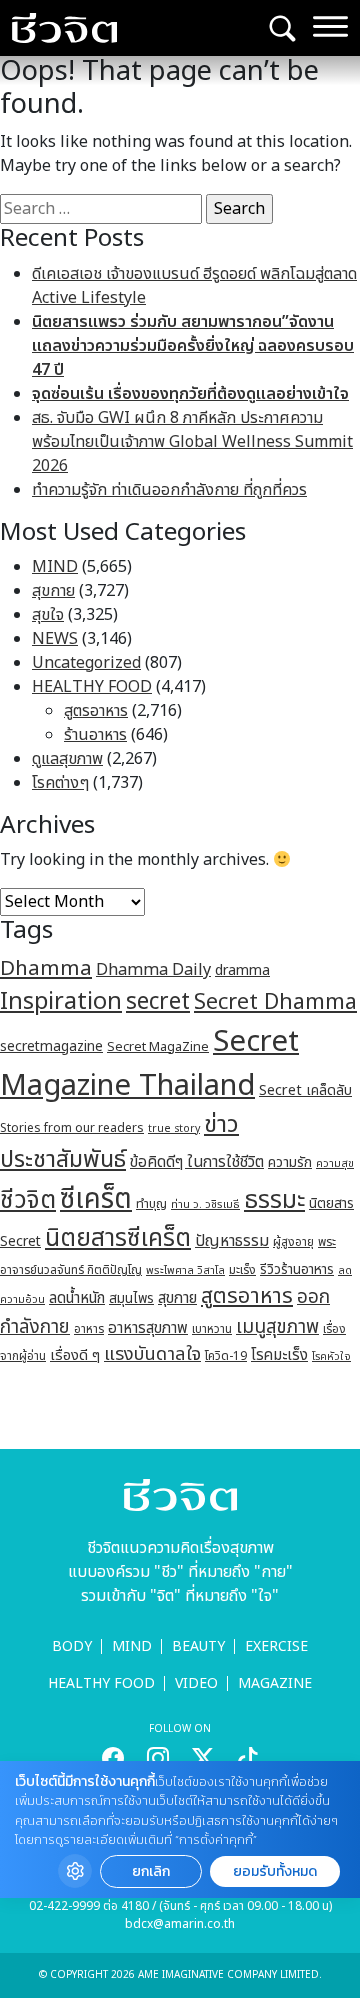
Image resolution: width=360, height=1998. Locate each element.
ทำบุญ (151, 1204)
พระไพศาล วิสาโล (185, 1270)
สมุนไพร (131, 1299)
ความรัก (290, 1162)
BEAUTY (198, 1646)
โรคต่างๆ (60, 783)
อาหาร (89, 1329)
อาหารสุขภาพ (148, 1328)
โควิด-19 (226, 1356)
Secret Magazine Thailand (149, 1064)
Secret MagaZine (158, 1047)
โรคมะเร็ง (279, 1355)
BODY (72, 1646)
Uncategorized (86, 663)
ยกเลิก (151, 1871)
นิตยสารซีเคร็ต (118, 1238)
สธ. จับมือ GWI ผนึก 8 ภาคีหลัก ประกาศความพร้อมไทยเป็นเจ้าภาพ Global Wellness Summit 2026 (192, 442)
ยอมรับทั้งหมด (275, 1871)
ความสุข (335, 1163)
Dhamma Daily (153, 970)
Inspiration (61, 1002)
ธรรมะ (274, 1200)
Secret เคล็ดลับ (305, 1090)
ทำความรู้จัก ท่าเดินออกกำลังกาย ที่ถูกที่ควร (169, 490)
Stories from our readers (72, 1128)
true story (174, 1129)
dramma (242, 970)
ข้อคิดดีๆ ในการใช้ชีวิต (197, 1162)
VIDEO (196, 1683)
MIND (55, 567)
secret (158, 1002)
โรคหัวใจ (331, 1357)
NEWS (55, 639)
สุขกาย (53, 591)
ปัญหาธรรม (232, 1241)
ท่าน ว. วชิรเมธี (205, 1204)
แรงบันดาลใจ (152, 1354)
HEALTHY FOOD (92, 687)
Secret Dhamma (275, 1002)
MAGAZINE (275, 1683)
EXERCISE (276, 1646)
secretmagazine (51, 1046)
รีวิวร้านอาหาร (297, 1269)
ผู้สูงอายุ (293, 1242)
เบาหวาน (212, 1329)
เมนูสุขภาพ (277, 1327)
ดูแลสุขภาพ (67, 759)
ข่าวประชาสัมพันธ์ (119, 1143)
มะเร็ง (242, 1270)
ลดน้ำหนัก (77, 1298)
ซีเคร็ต (96, 1199)
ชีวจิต (28, 1200)
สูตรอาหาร (96, 711)
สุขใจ (48, 615)
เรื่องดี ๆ (75, 1355)
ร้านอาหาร (95, 735)
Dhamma (46, 968)
